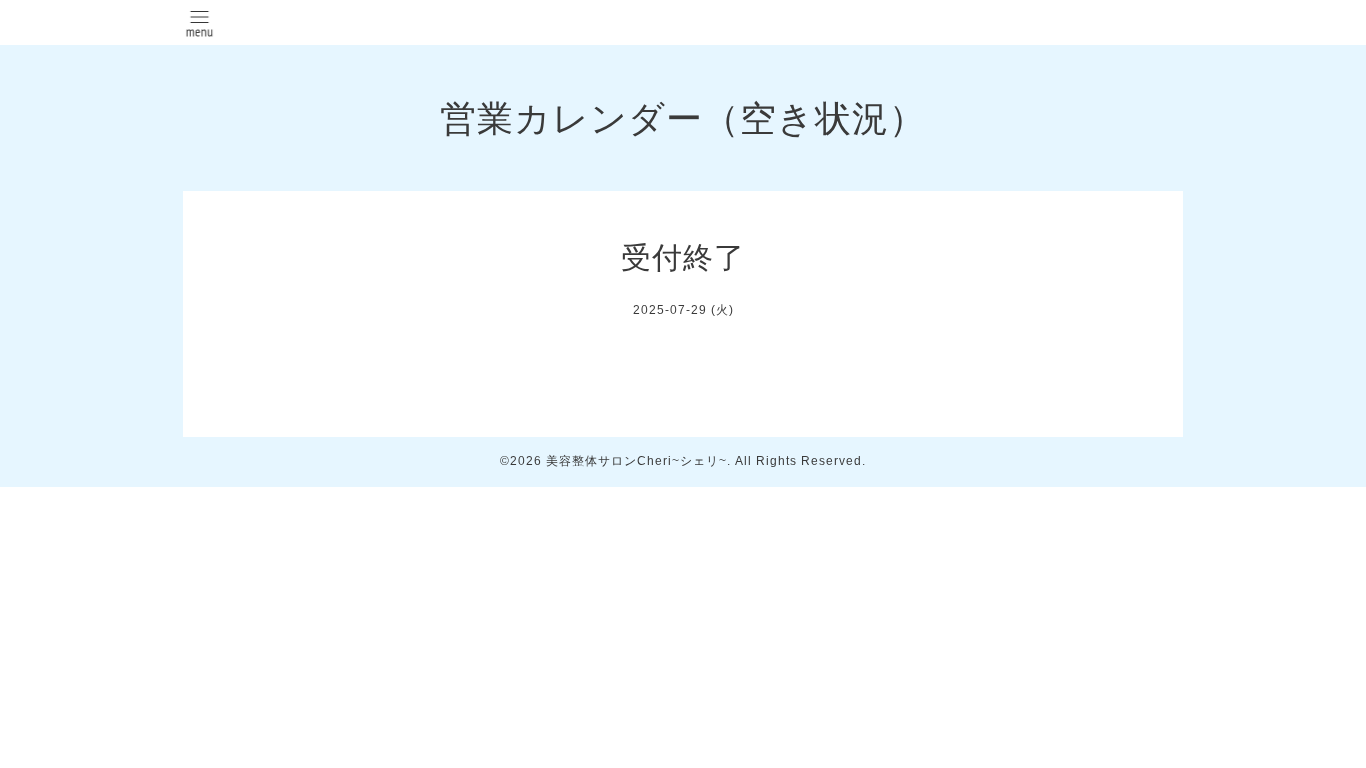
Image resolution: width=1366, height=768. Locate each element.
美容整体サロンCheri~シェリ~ (636, 461)
